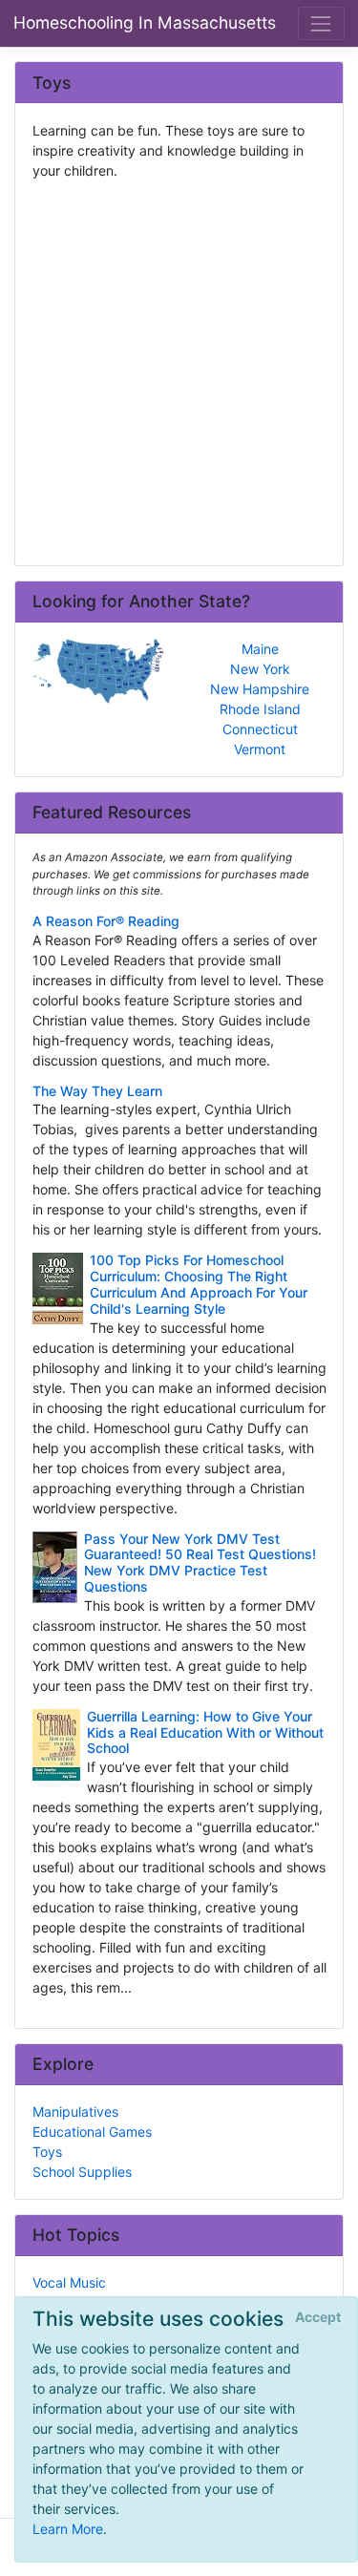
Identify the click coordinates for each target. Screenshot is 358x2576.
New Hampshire (260, 689)
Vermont (260, 749)
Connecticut (260, 729)
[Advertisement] (179, 366)
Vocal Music (69, 2282)
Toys (47, 2152)
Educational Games (92, 2132)
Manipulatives (75, 2111)
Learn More (68, 2529)
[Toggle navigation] (321, 23)
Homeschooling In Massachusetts (145, 22)
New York (260, 669)
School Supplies (82, 2172)
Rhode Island (260, 709)
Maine (260, 649)
